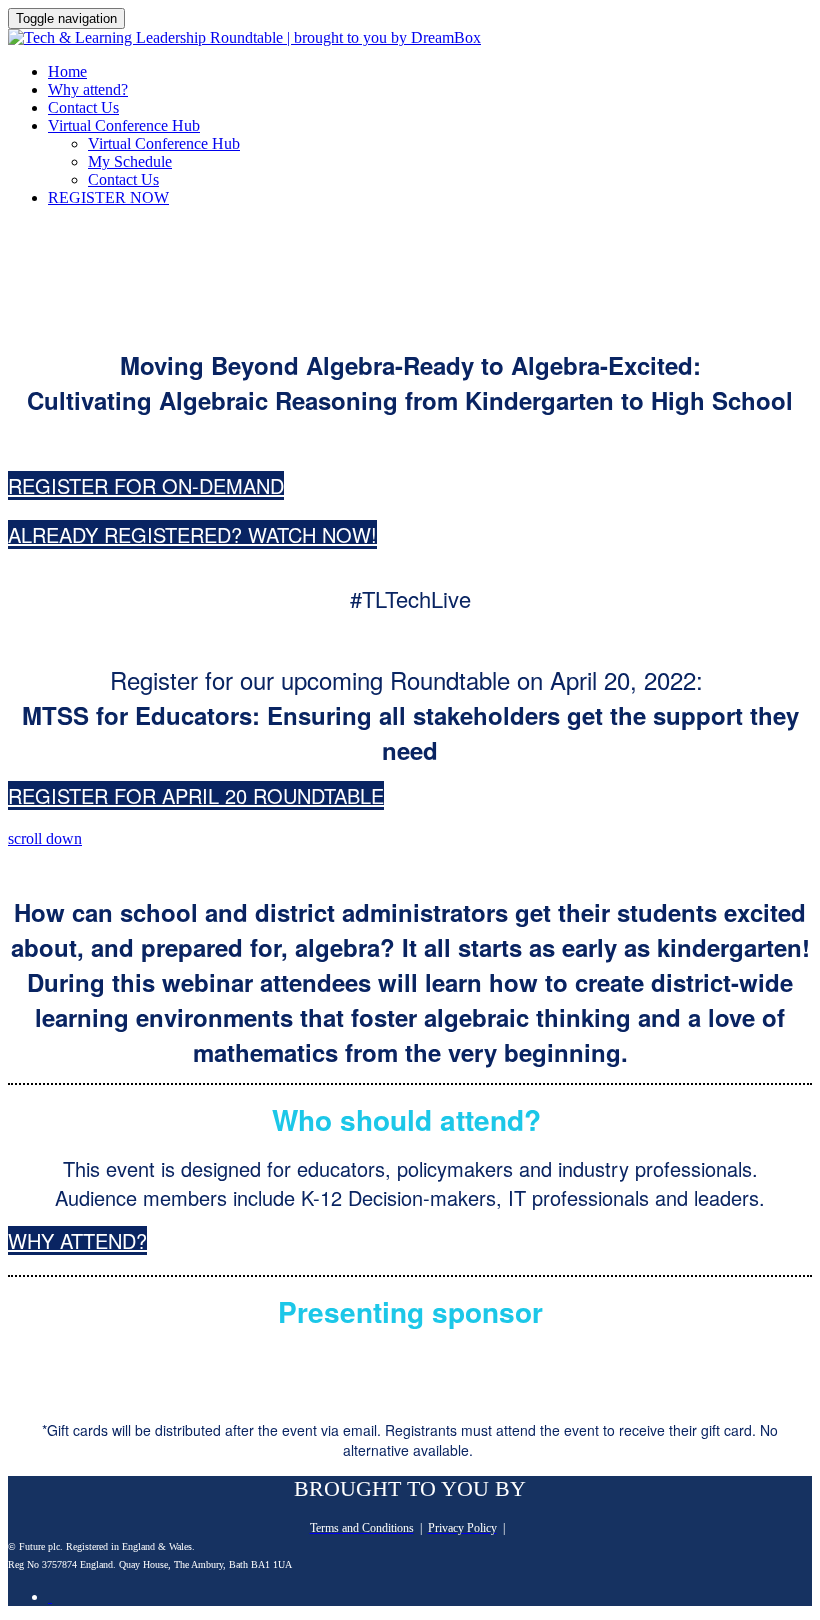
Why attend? (88, 89)
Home (67, 71)
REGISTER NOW (108, 197)
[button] (146, 485)
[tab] (50, 1596)
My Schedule (130, 161)
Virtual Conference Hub (124, 125)
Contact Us (83, 107)
